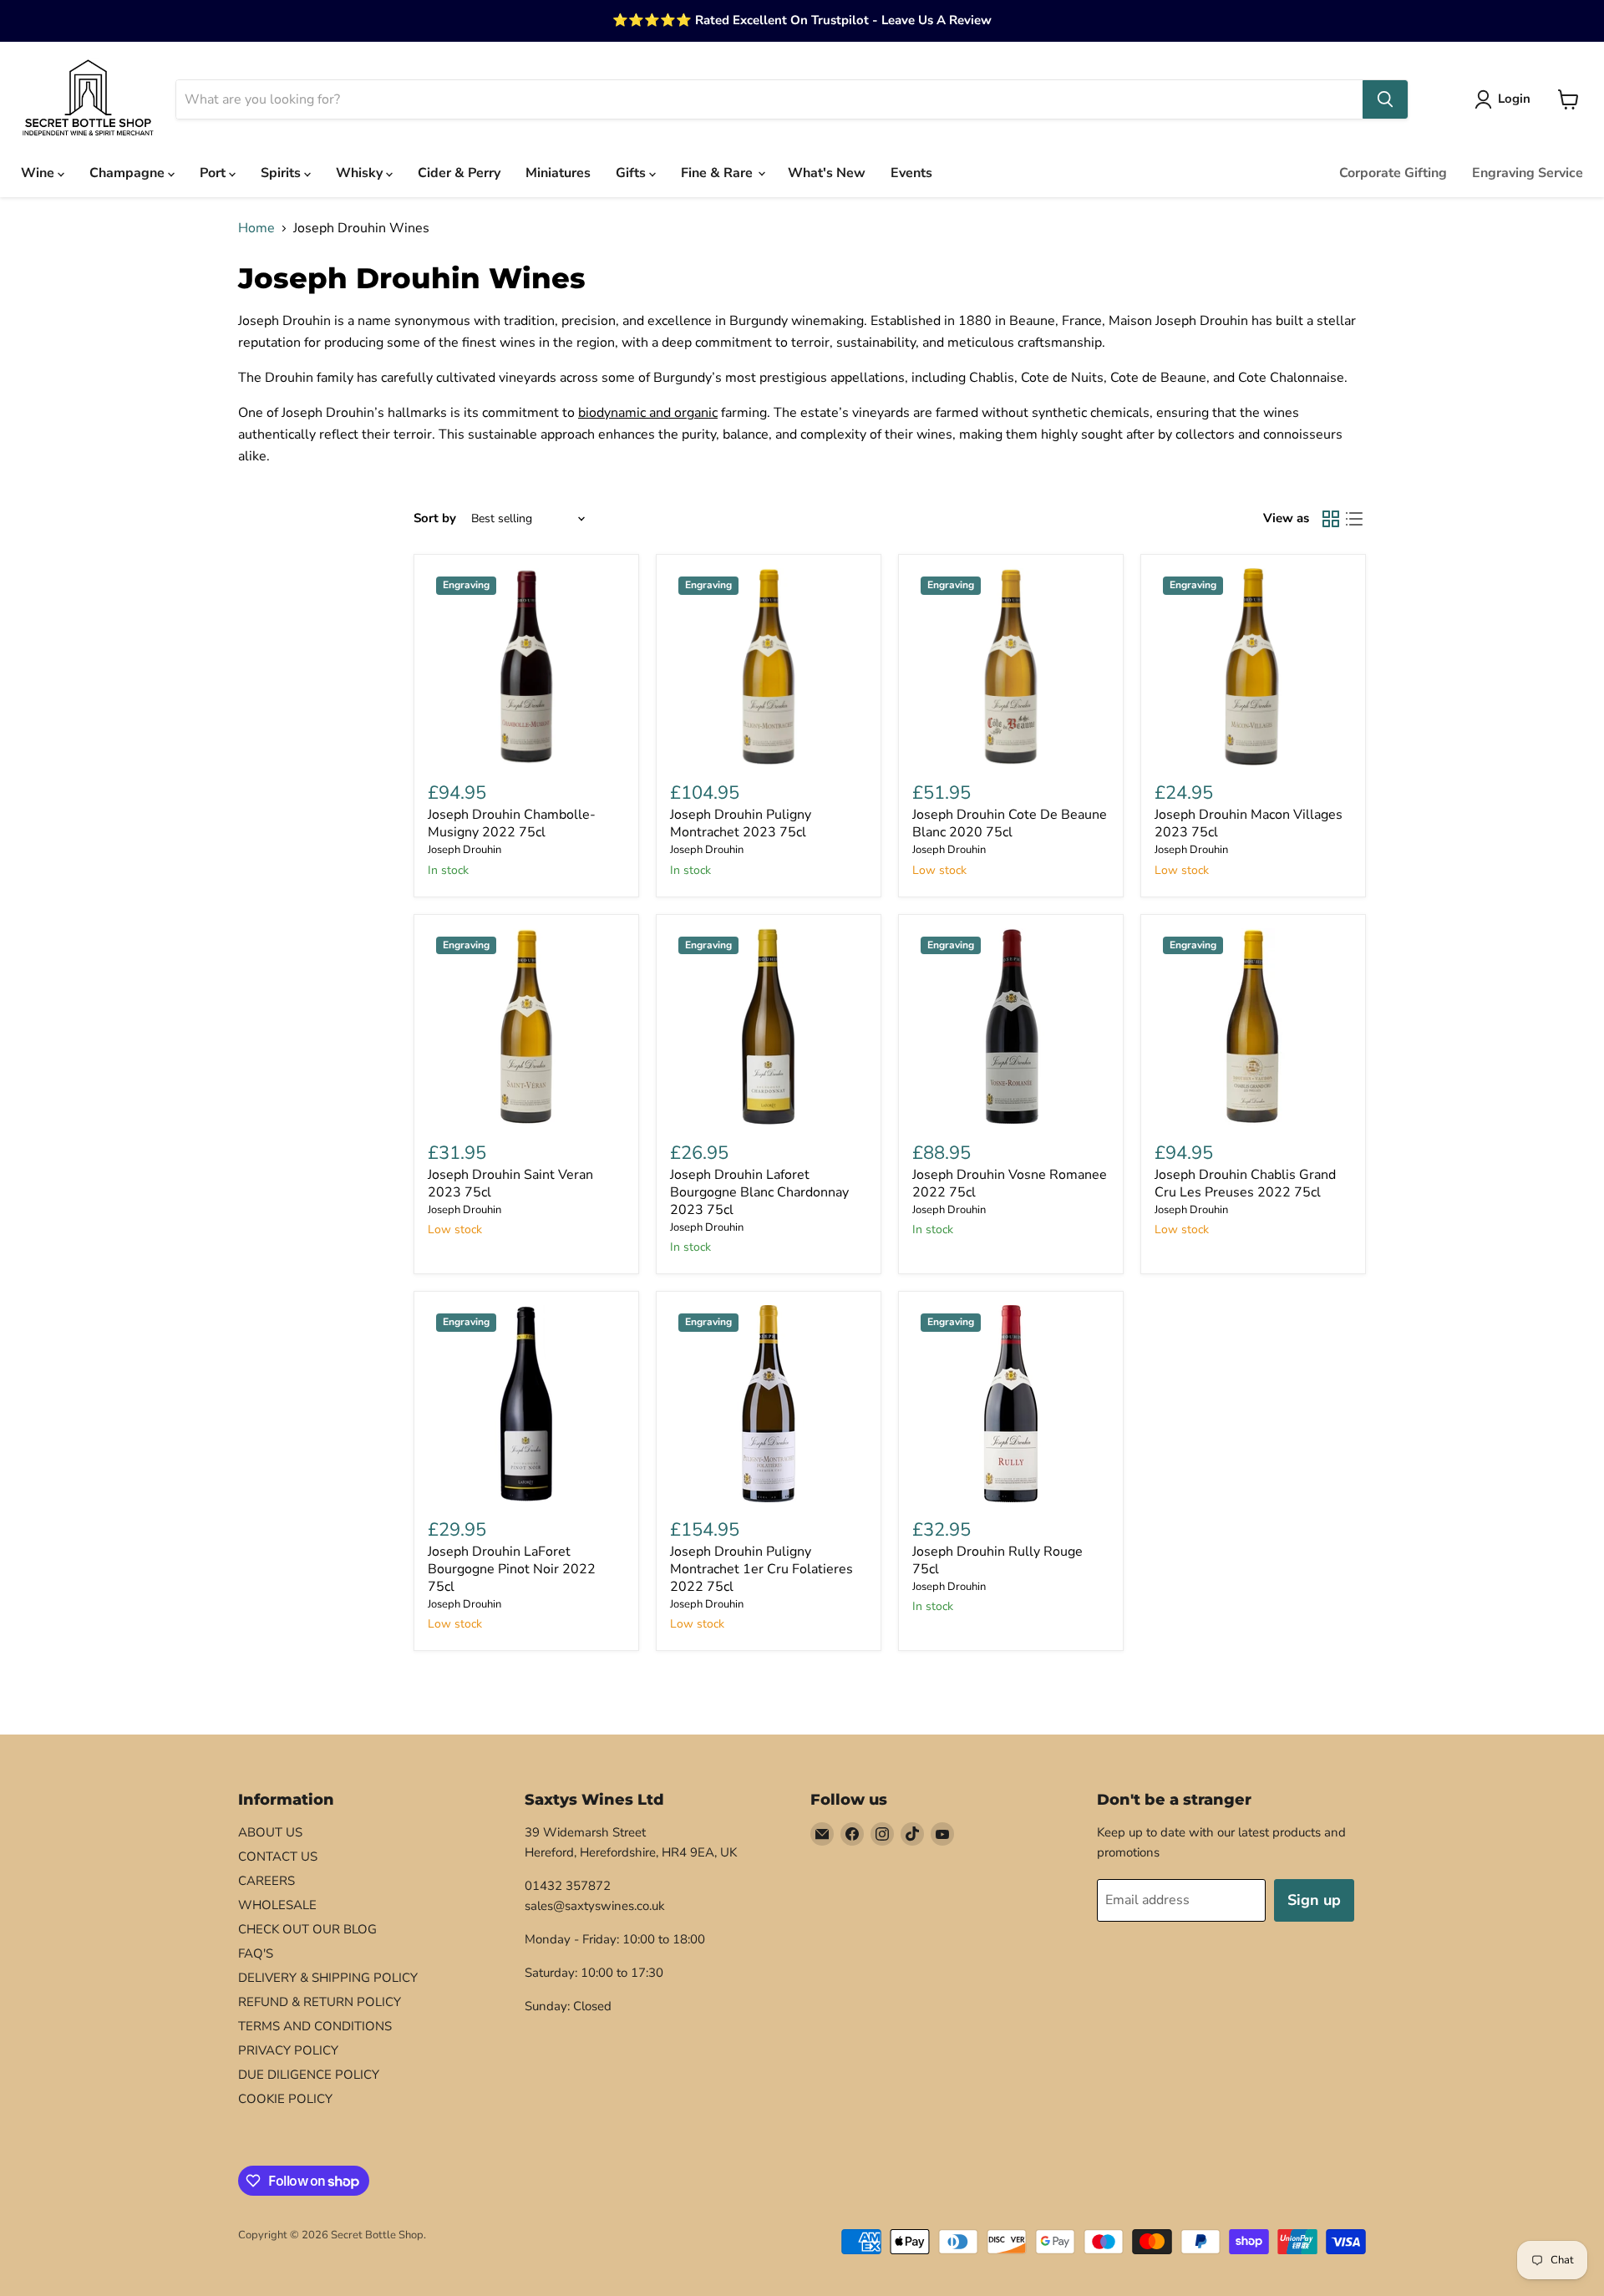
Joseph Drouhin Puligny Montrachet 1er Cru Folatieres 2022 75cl (761, 1569)
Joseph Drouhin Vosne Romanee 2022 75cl (1010, 1184)
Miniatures (558, 173)
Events (911, 173)
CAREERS (266, 1881)
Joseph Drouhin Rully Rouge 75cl (997, 1560)
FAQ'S (256, 1953)
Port (214, 173)
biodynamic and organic (648, 413)
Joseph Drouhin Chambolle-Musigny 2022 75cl (512, 823)
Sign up (1314, 1900)
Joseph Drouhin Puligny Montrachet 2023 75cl (741, 823)
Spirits (282, 173)
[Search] (1385, 99)
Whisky (361, 173)
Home (256, 228)
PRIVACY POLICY (288, 2050)
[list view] (1354, 519)
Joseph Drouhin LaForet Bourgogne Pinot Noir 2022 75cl (512, 1569)
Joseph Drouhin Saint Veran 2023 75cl (510, 1184)
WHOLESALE (277, 1905)
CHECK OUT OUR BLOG (307, 1929)
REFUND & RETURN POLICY (320, 2002)
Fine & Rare (718, 173)
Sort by (435, 518)
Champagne (129, 173)
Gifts (632, 173)
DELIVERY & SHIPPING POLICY (328, 1978)
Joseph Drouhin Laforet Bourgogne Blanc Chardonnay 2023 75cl (759, 1192)
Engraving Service (1528, 173)
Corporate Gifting (1393, 173)
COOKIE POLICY (285, 2099)
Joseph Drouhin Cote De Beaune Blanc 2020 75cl (1010, 823)
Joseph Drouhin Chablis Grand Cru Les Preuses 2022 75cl (1245, 1184)
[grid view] (1331, 519)
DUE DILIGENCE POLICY (309, 2075)
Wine (39, 173)
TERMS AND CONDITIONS (315, 2026)
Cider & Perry (459, 173)
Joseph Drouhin (464, 850)
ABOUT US (270, 1832)
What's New (827, 173)
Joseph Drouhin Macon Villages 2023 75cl (1249, 823)
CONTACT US (278, 1857)
